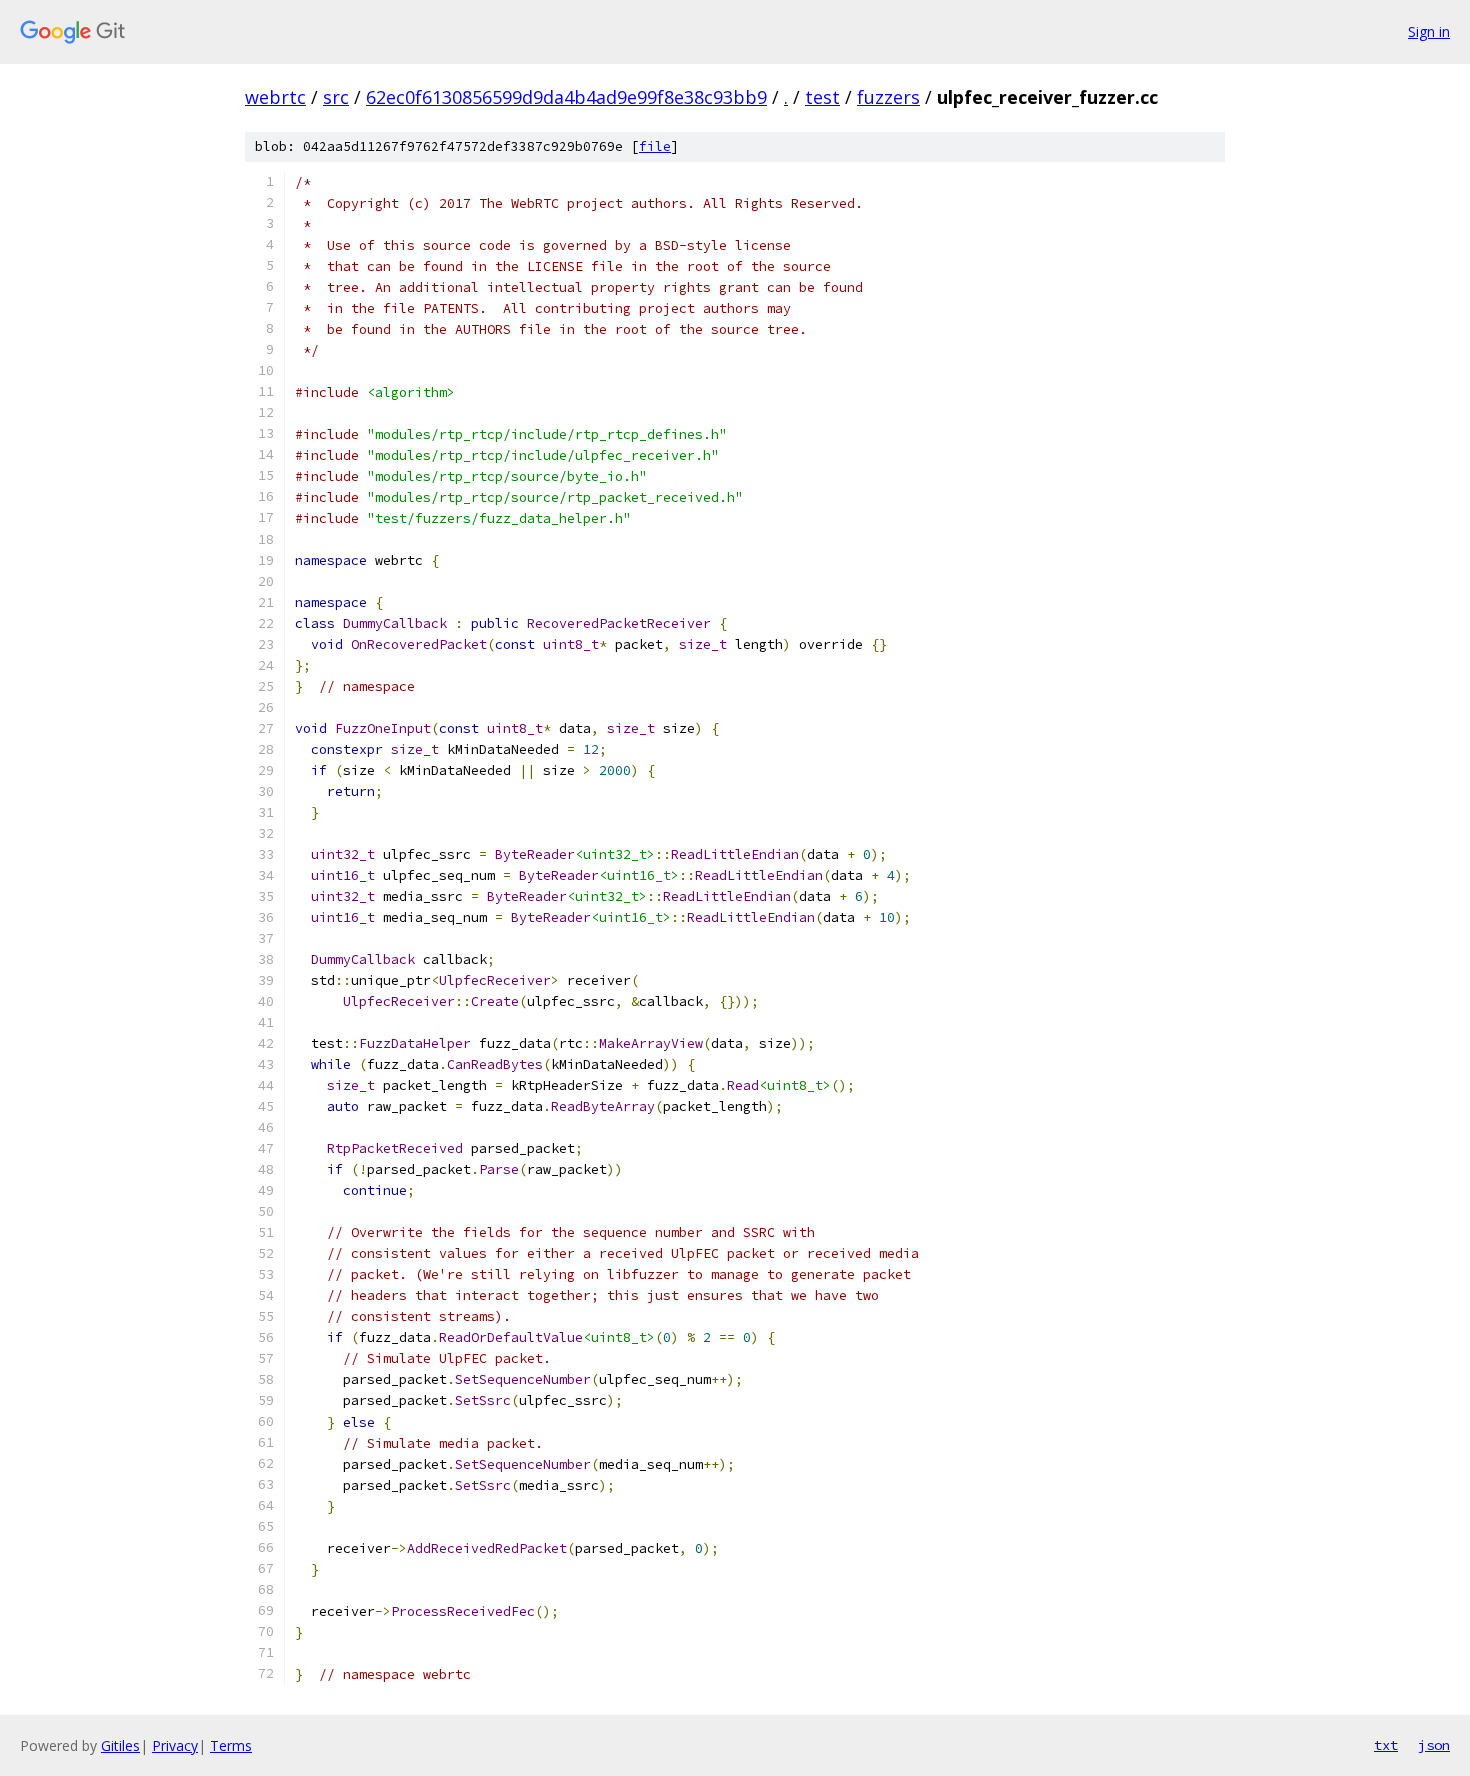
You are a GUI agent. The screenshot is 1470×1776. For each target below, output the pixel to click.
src (336, 97)
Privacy (175, 1745)
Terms (231, 1745)
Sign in (1429, 31)
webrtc (275, 97)
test (822, 97)
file (655, 146)
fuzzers (888, 97)
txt (1386, 1745)
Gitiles (120, 1745)
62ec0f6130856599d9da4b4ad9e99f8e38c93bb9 (566, 97)
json (1434, 1745)
